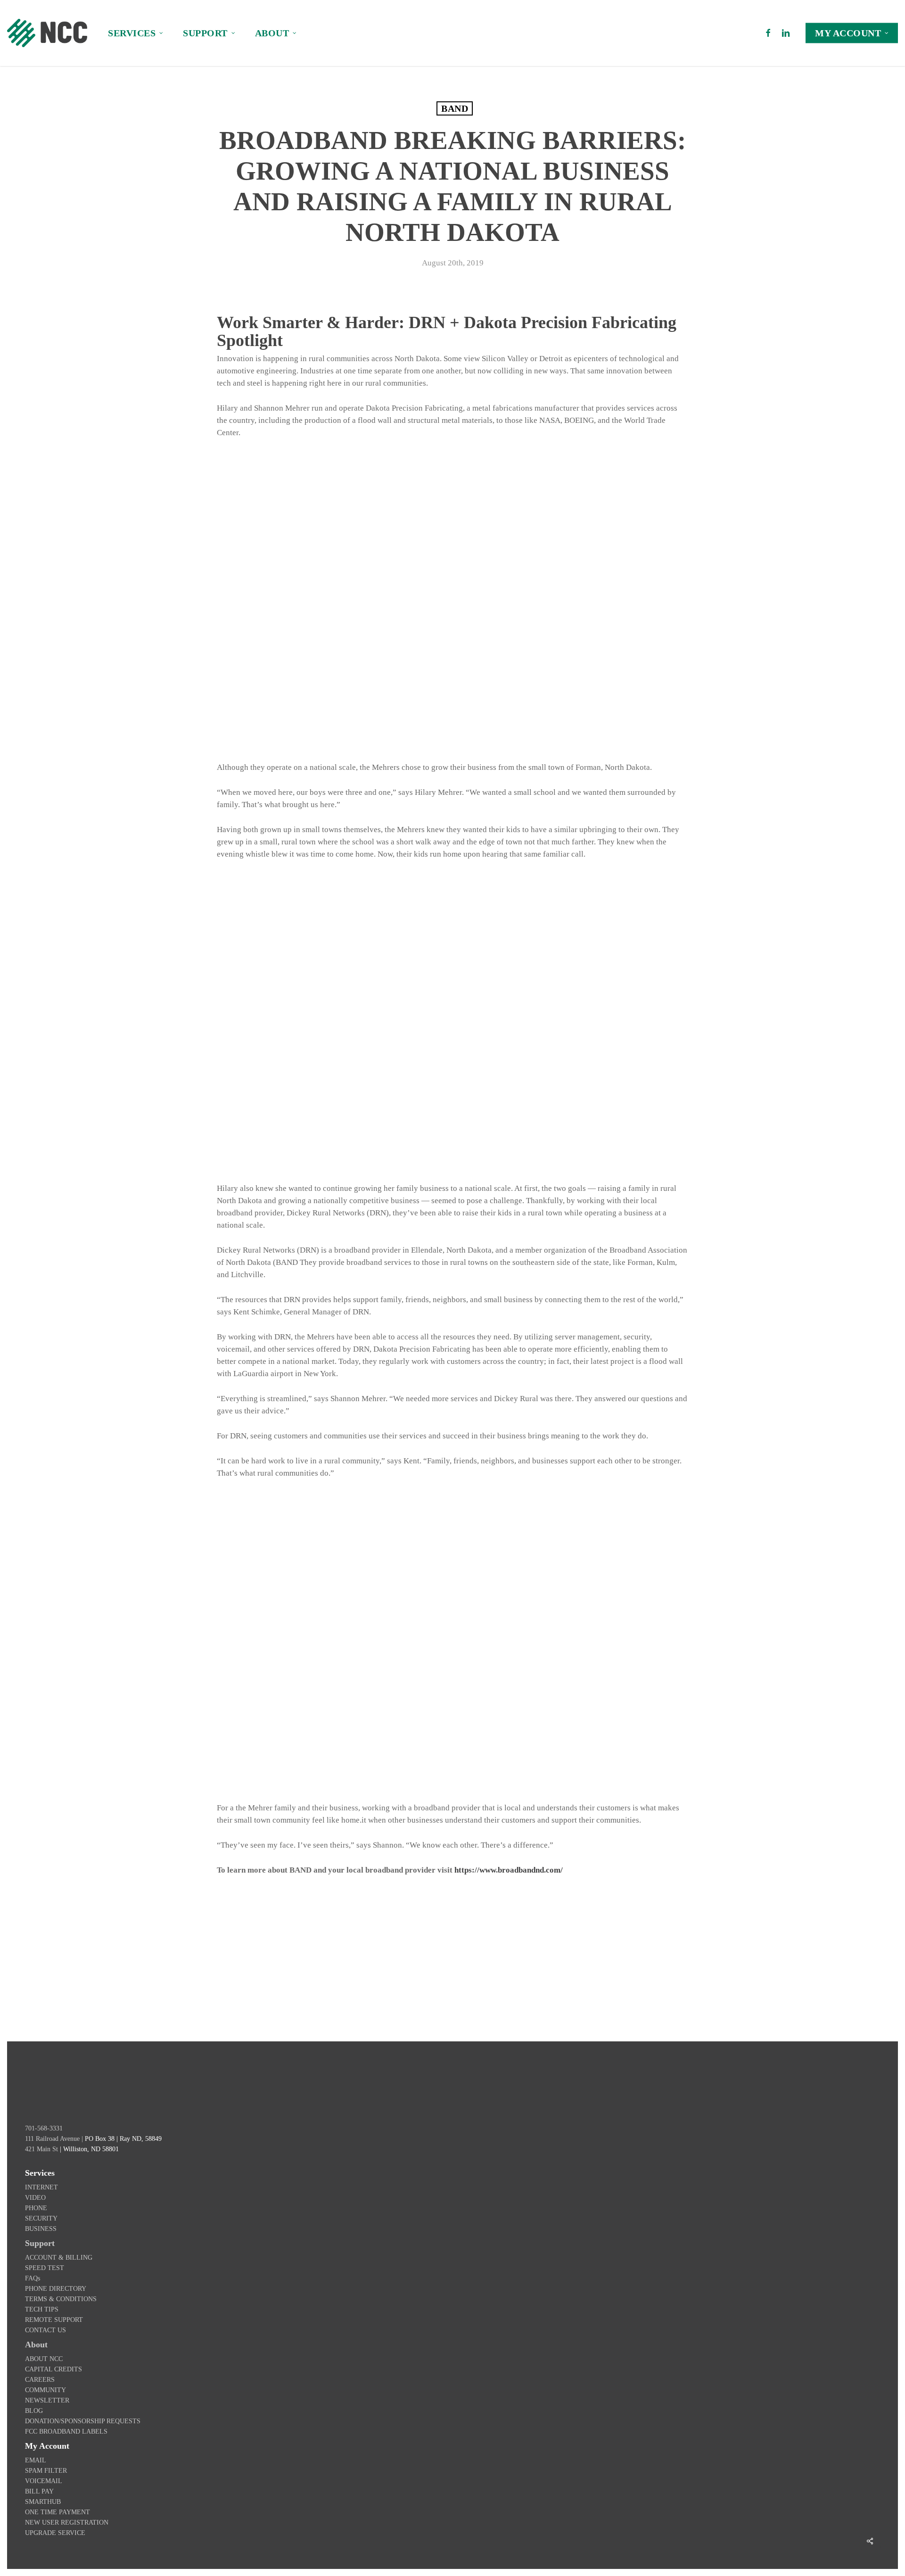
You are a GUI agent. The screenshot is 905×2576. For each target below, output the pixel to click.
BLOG (34, 2411)
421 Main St (41, 2149)
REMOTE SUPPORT (54, 2320)
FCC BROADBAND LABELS (66, 2432)
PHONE (36, 2208)
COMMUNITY (45, 2390)
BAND (455, 108)
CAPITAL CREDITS (53, 2369)
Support (40, 2243)
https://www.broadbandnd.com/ (509, 1870)
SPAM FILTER (46, 2471)
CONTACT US (45, 2330)
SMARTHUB (43, 2502)
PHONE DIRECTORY (56, 2289)
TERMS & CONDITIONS (61, 2299)
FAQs (33, 2278)
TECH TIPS (42, 2309)
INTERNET (41, 2187)
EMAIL (36, 2460)
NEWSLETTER (47, 2400)
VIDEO (35, 2198)
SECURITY (41, 2218)
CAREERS (40, 2380)
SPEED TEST (45, 2268)
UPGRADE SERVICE (55, 2533)
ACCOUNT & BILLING (59, 2258)
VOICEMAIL (44, 2481)
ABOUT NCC (44, 2359)
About (36, 2345)
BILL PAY (39, 2491)
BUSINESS (41, 2229)
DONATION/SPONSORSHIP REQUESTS (83, 2421)
